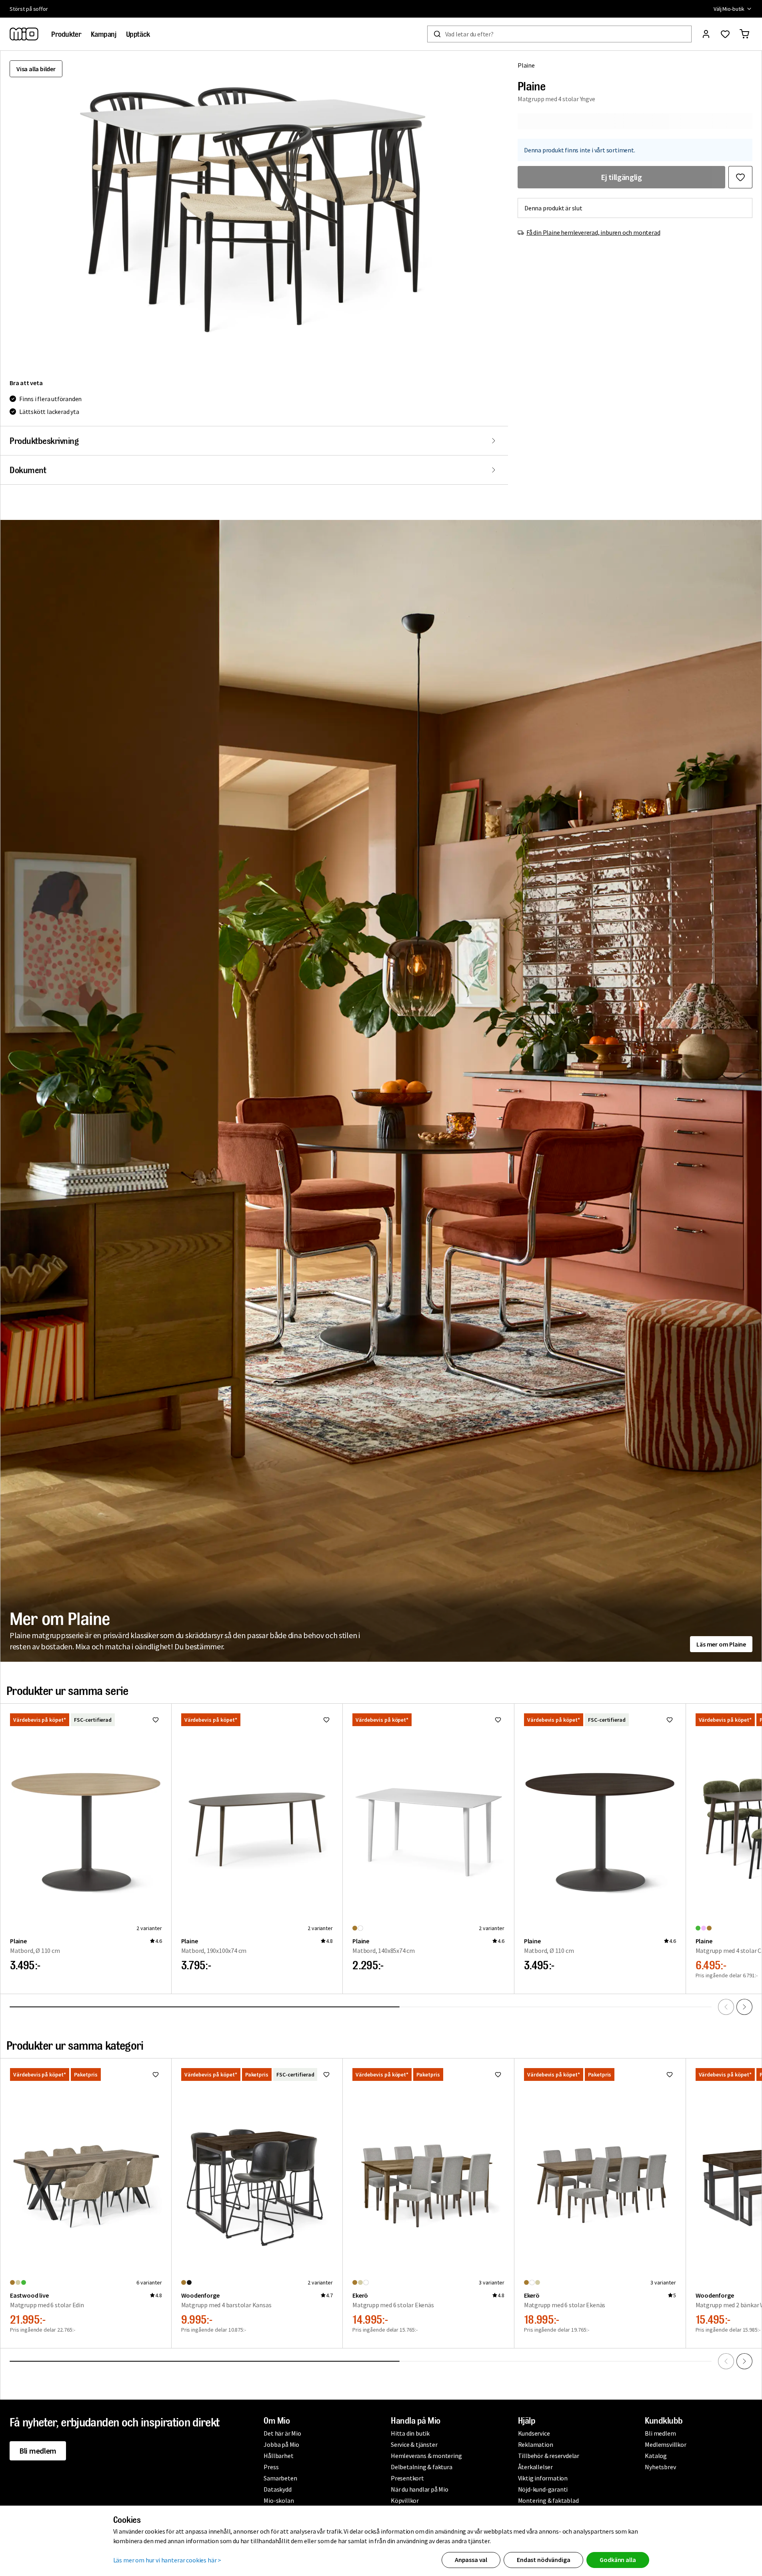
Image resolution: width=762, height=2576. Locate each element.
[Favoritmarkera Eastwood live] (156, 2074)
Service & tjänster (414, 2444)
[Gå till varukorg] (744, 34)
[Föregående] (726, 2007)
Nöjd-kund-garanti (543, 2489)
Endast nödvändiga (543, 2560)
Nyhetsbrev (660, 2467)
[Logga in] (706, 34)
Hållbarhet (278, 2456)
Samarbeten (280, 2478)
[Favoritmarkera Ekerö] (498, 2074)
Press (271, 2467)
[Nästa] (744, 2007)
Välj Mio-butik (729, 9)
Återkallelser (535, 2467)
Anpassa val (471, 2560)
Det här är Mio (282, 2433)
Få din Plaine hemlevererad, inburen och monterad (593, 232)
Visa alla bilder (36, 69)
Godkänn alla (618, 2560)
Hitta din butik (410, 2433)
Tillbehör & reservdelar (549, 2456)
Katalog (656, 2456)
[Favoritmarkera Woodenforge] (326, 2074)
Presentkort (407, 2478)
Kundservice (534, 2433)
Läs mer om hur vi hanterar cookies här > (167, 2560)
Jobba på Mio (281, 2444)
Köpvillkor (405, 2500)
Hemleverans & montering (426, 2456)
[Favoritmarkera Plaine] (740, 177)
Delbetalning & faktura (422, 2467)
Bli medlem (38, 2451)
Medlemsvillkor (665, 2444)
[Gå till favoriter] (725, 34)
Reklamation (536, 2444)
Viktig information (543, 2478)
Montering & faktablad (548, 2500)
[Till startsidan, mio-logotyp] (24, 34)
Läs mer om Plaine (721, 1644)
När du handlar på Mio (420, 2489)
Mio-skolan (279, 2500)
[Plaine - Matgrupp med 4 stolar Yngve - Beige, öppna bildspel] (254, 210)
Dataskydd (277, 2489)
